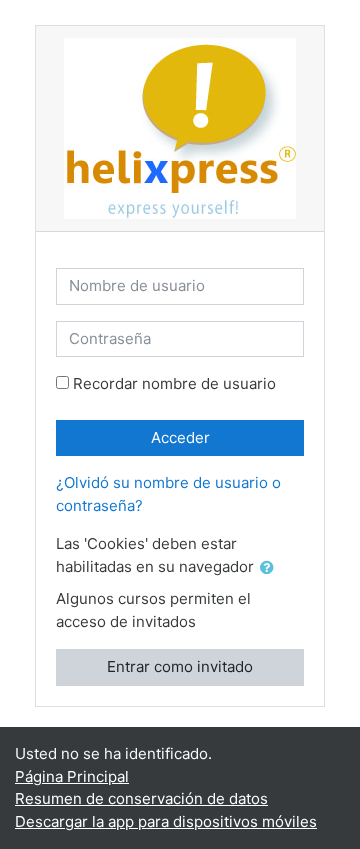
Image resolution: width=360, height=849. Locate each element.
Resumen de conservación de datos (141, 798)
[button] (271, 568)
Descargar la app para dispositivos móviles (166, 821)
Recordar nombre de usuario (174, 383)
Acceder (180, 437)
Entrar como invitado (180, 666)
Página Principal (72, 776)
